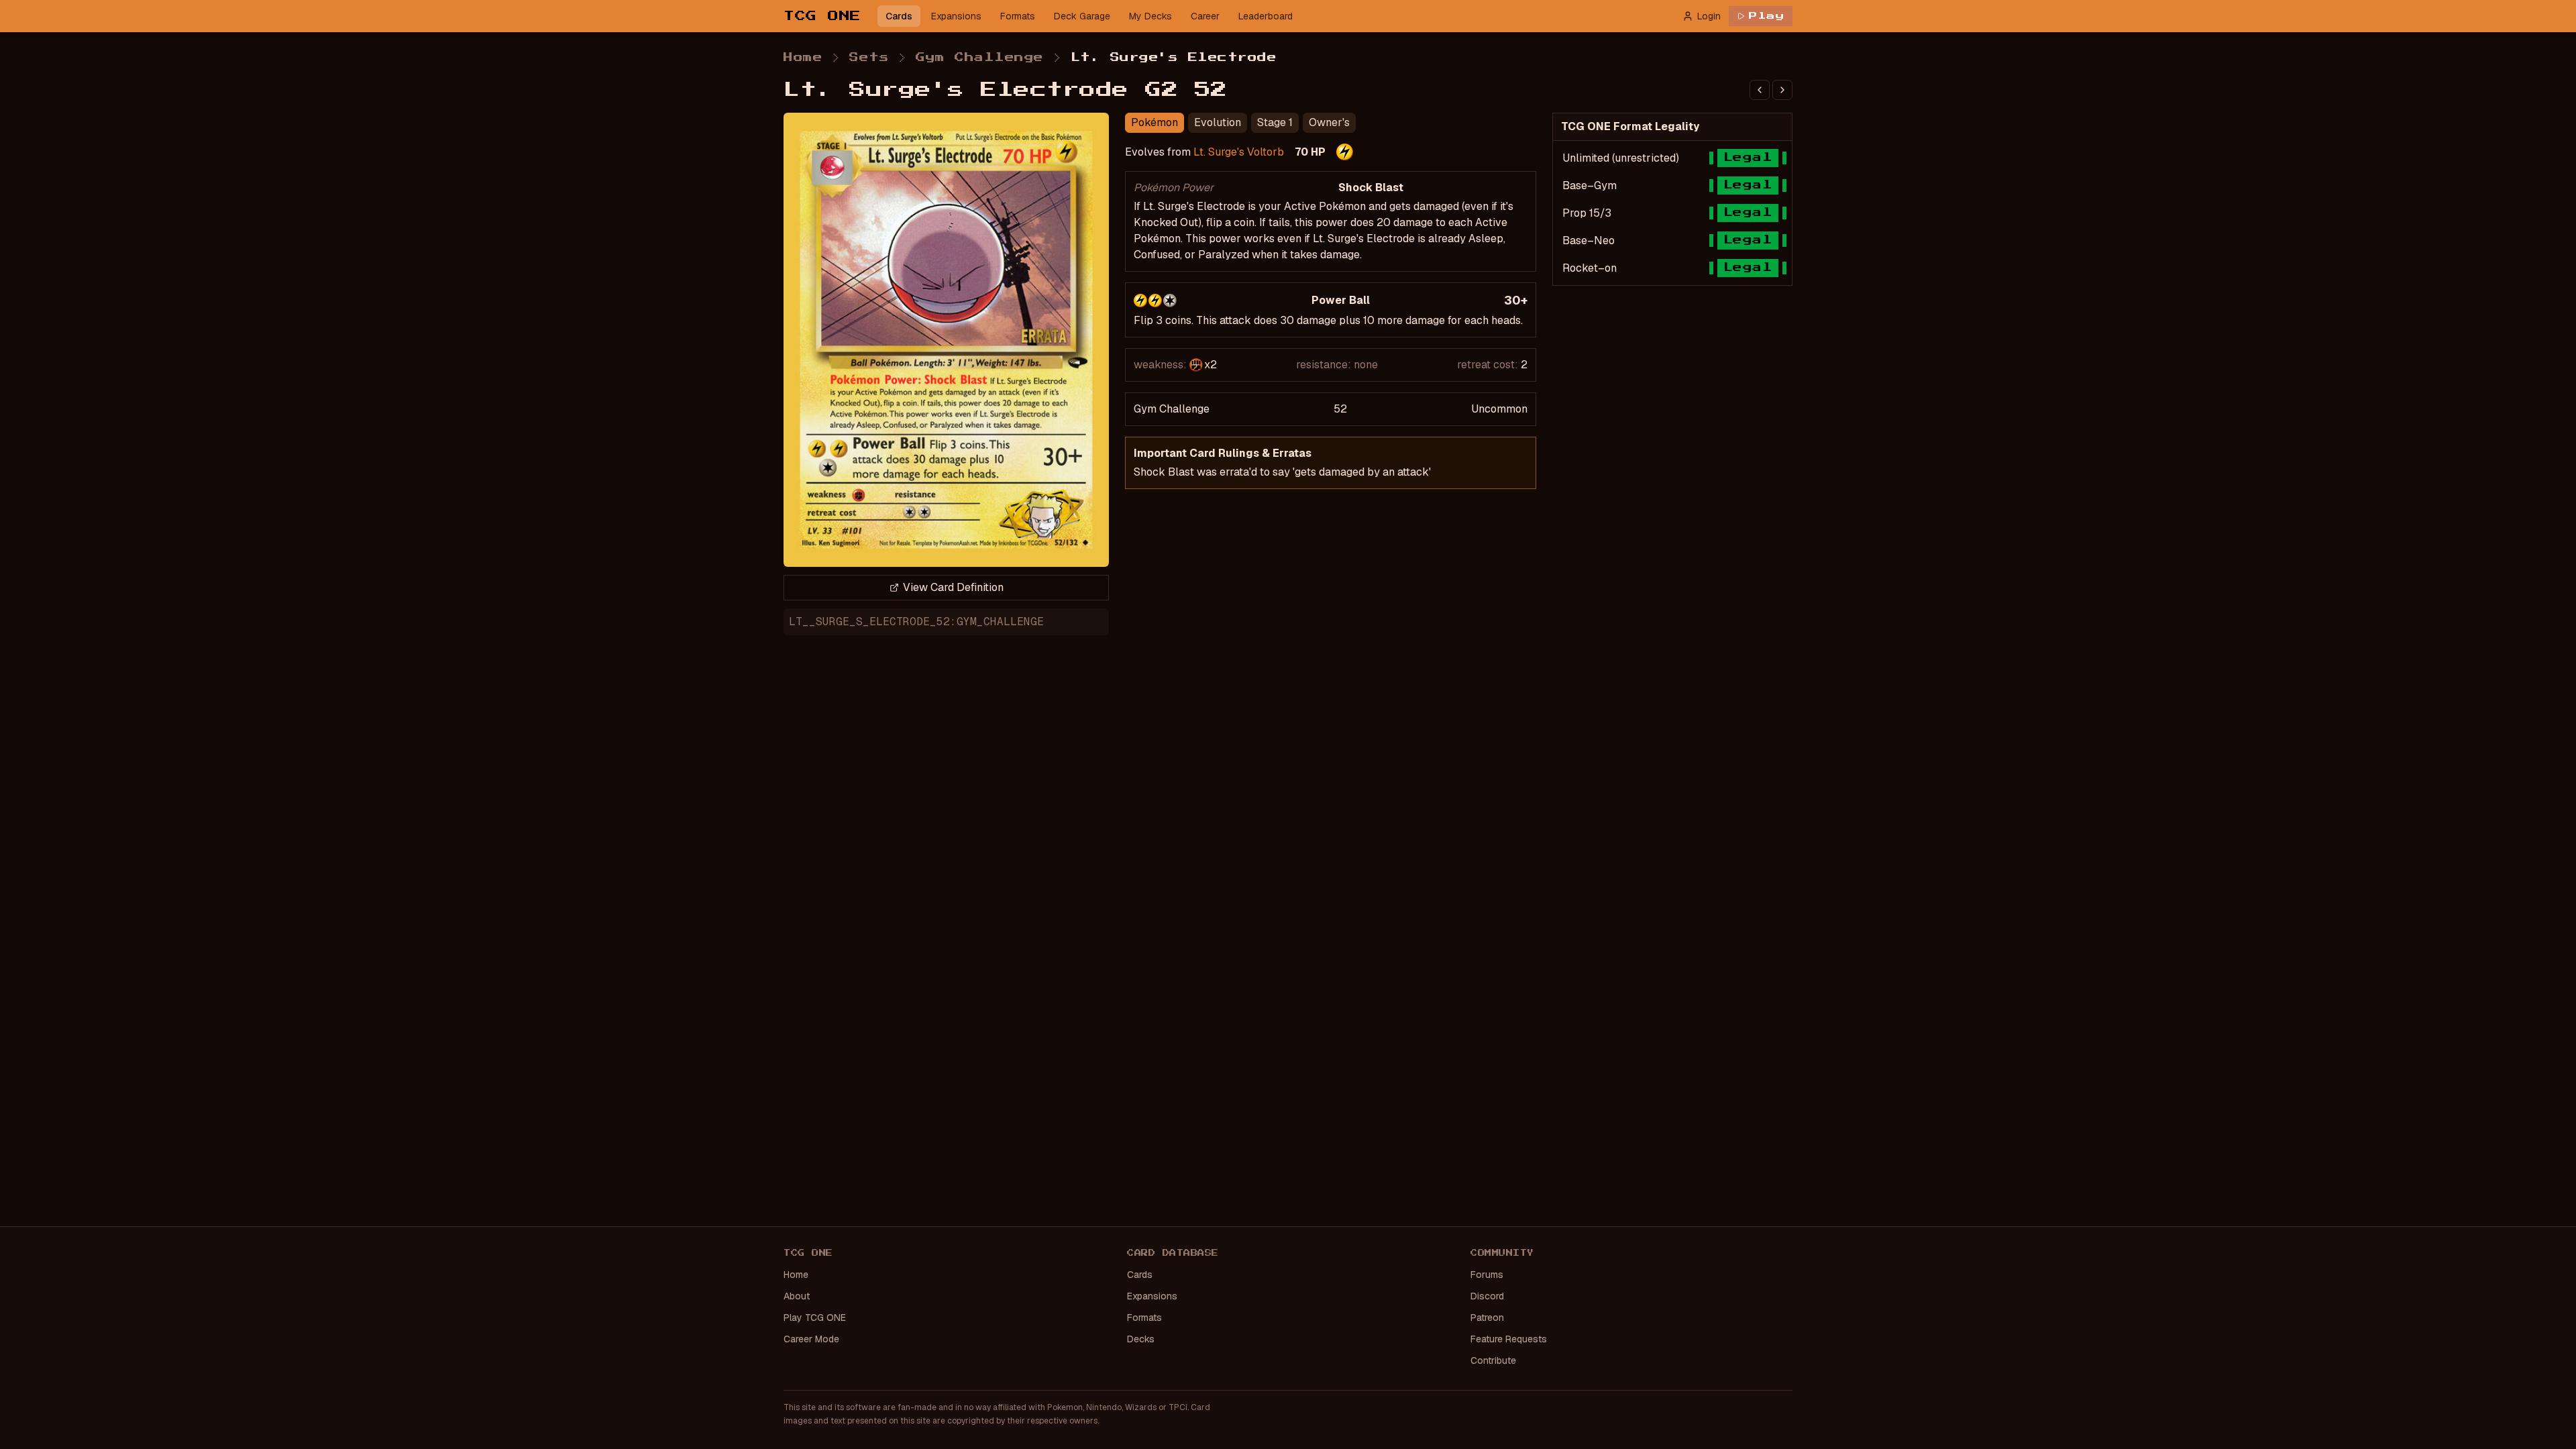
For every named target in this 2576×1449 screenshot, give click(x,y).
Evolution (1218, 122)
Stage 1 (1275, 122)
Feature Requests (1509, 1339)
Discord (1487, 1296)
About (797, 1296)
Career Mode (811, 1339)
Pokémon (1155, 122)
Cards (899, 16)
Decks (1141, 1339)
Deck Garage (1082, 16)
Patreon (1487, 1318)
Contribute (1493, 1360)
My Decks (1150, 16)
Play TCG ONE (815, 1318)
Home (803, 58)
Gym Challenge (980, 58)
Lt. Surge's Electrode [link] (1174, 58)
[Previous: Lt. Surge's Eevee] (1760, 90)
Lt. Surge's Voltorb (1239, 152)
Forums (1487, 1275)
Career (1205, 16)
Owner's (1329, 122)
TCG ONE (822, 16)
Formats (1018, 16)
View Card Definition (953, 587)
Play (1767, 16)
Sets (869, 58)
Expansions (956, 16)
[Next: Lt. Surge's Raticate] (1782, 90)
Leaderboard (1266, 16)
